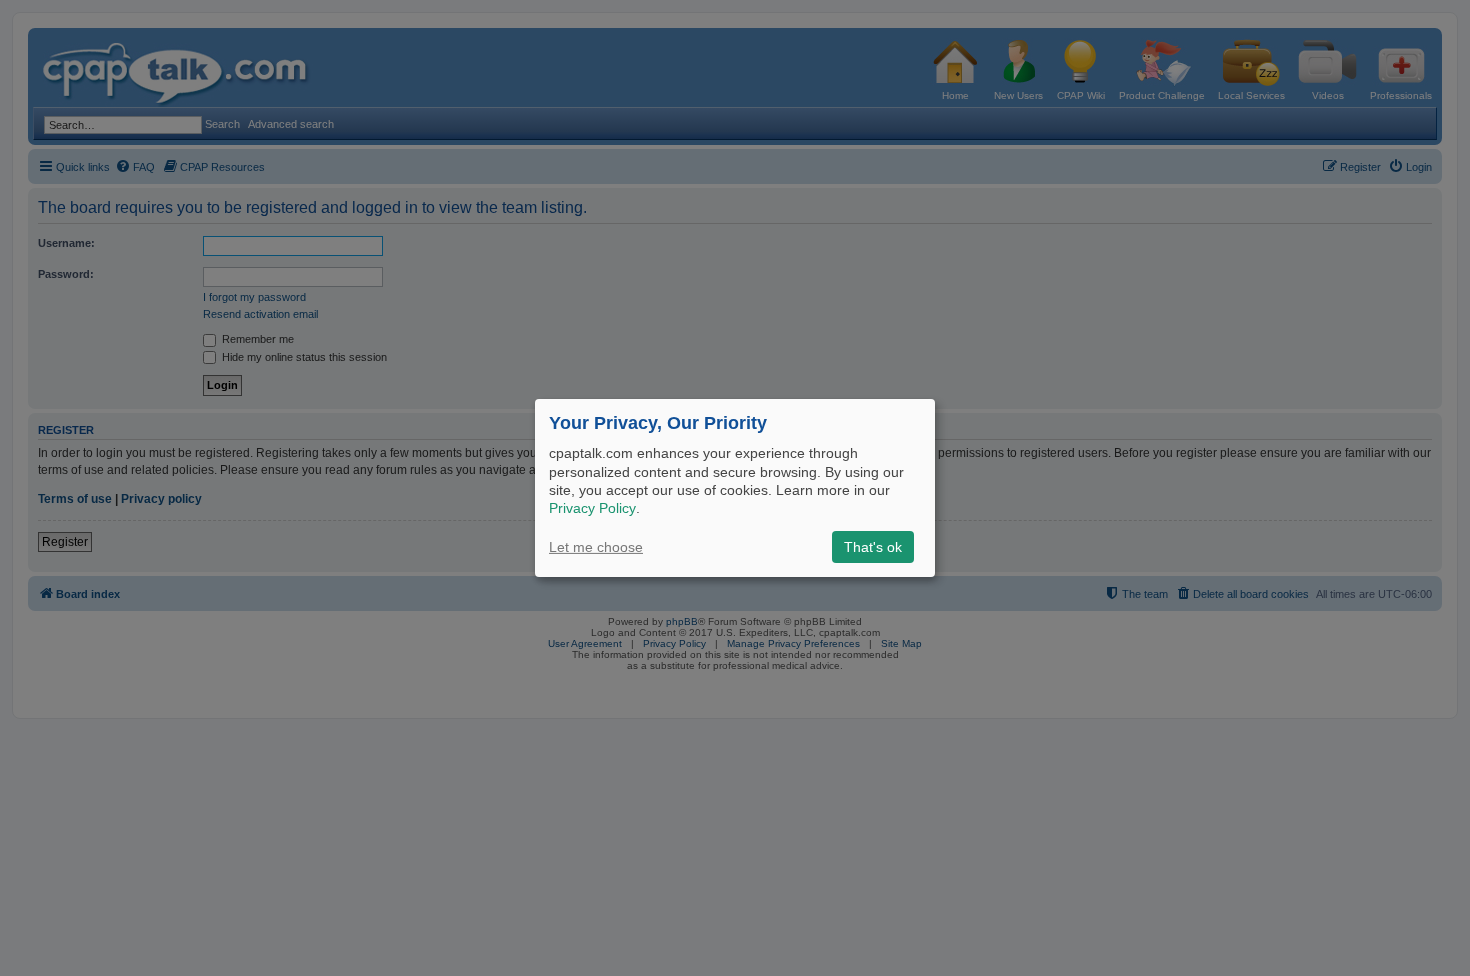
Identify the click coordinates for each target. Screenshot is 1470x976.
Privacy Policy (592, 508)
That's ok (873, 547)
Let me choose (596, 547)
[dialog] (735, 488)
